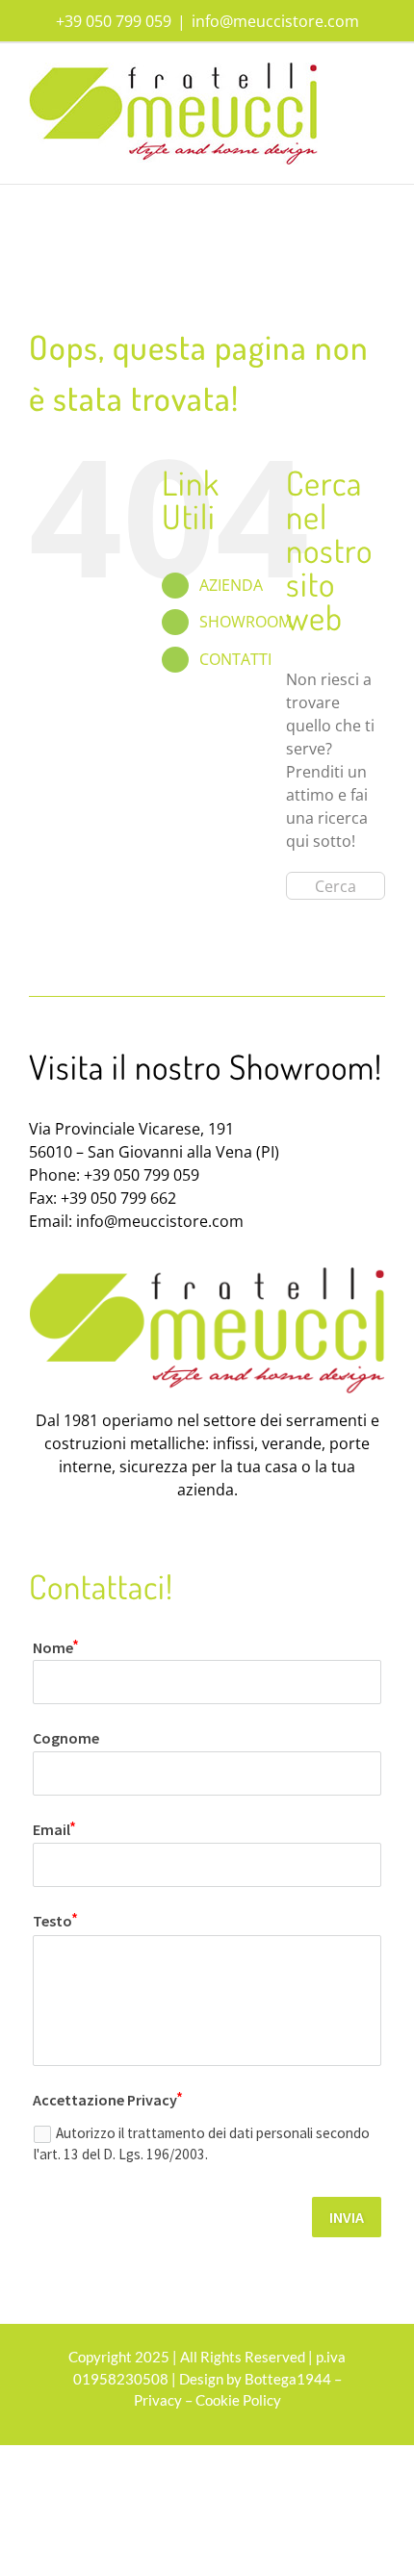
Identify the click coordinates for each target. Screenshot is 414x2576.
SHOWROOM (246, 622)
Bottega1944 (288, 2379)
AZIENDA (231, 585)
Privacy (158, 2400)
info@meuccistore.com (275, 21)
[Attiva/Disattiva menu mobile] (377, 73)
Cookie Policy (238, 2400)
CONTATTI (235, 659)
